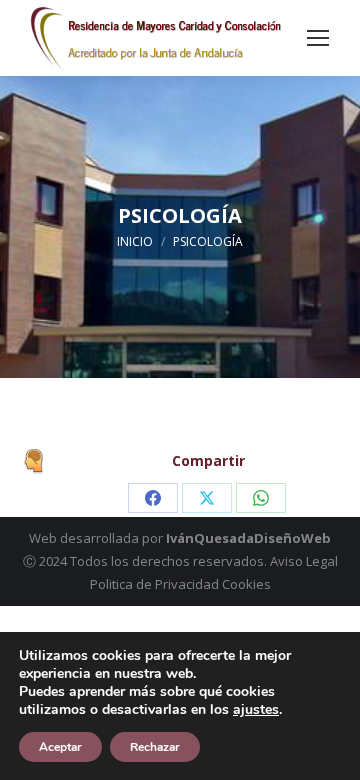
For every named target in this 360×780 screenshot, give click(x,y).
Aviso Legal (304, 561)
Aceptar (60, 747)
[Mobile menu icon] (318, 38)
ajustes (256, 710)
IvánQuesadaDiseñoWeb (248, 538)
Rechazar (155, 747)
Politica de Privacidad (154, 584)
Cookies (246, 584)
